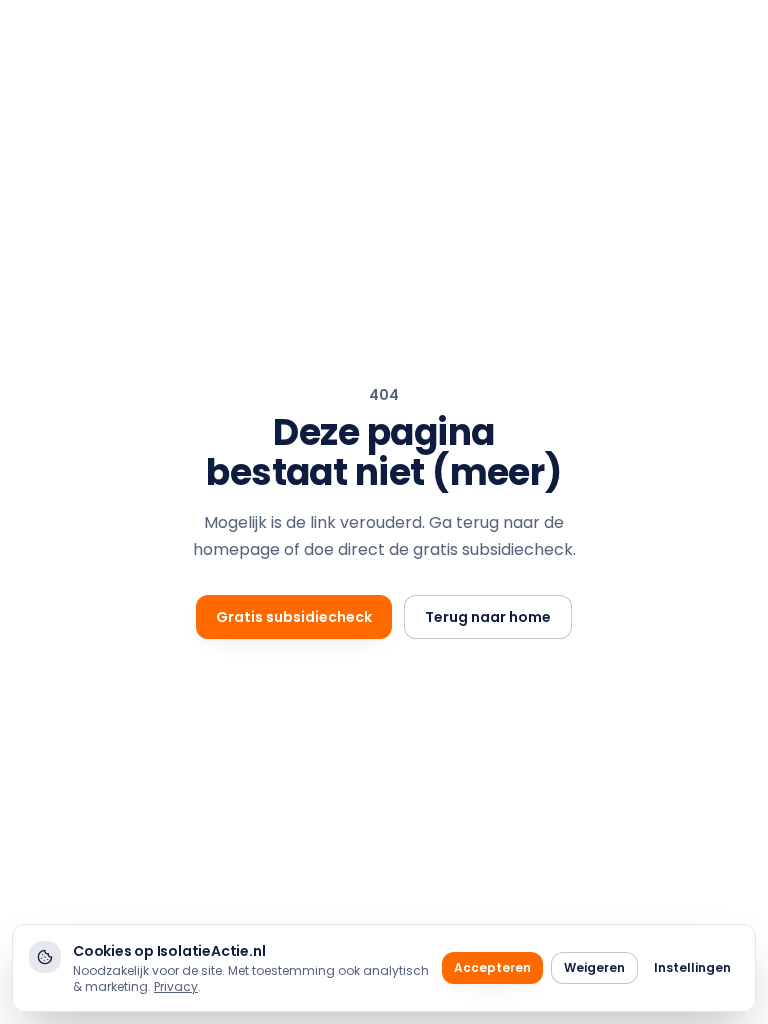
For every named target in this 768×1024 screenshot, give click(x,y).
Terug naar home (488, 617)
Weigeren (594, 967)
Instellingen (692, 967)
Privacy (176, 986)
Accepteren (492, 967)
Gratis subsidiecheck (294, 617)
